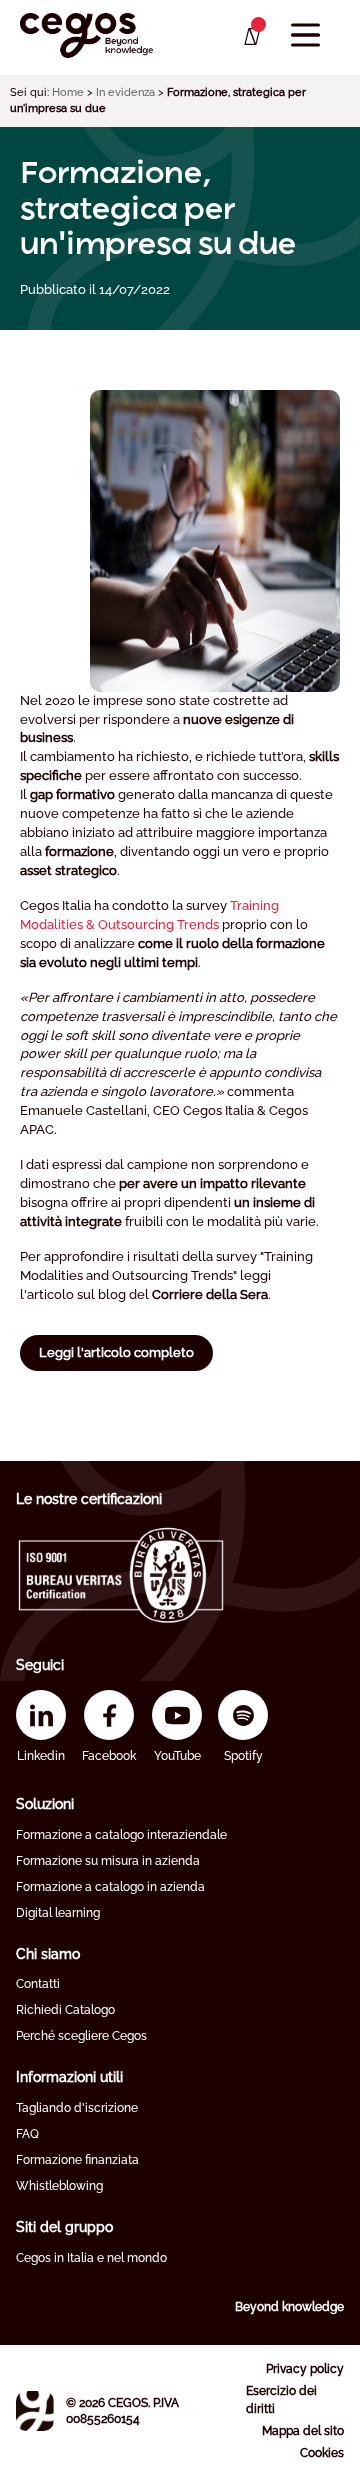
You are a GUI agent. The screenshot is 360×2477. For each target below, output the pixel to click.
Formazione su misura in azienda (108, 1861)
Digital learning (58, 1913)
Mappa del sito (303, 2431)
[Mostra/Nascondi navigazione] (305, 35)
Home (68, 92)
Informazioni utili (69, 2077)
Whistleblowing (59, 2186)
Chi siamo (48, 1954)
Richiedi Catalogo (65, 2010)
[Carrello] (250, 37)
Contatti (38, 1984)
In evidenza (125, 92)
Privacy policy (305, 2369)
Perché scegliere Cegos (81, 2036)
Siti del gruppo (64, 2227)
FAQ (27, 2134)
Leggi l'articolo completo (116, 1352)
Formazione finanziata (77, 2160)
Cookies (322, 2453)
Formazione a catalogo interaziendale (121, 1835)
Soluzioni (45, 1804)
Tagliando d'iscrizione (77, 2108)
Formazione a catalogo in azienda (110, 1887)
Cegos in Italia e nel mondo (91, 2258)
